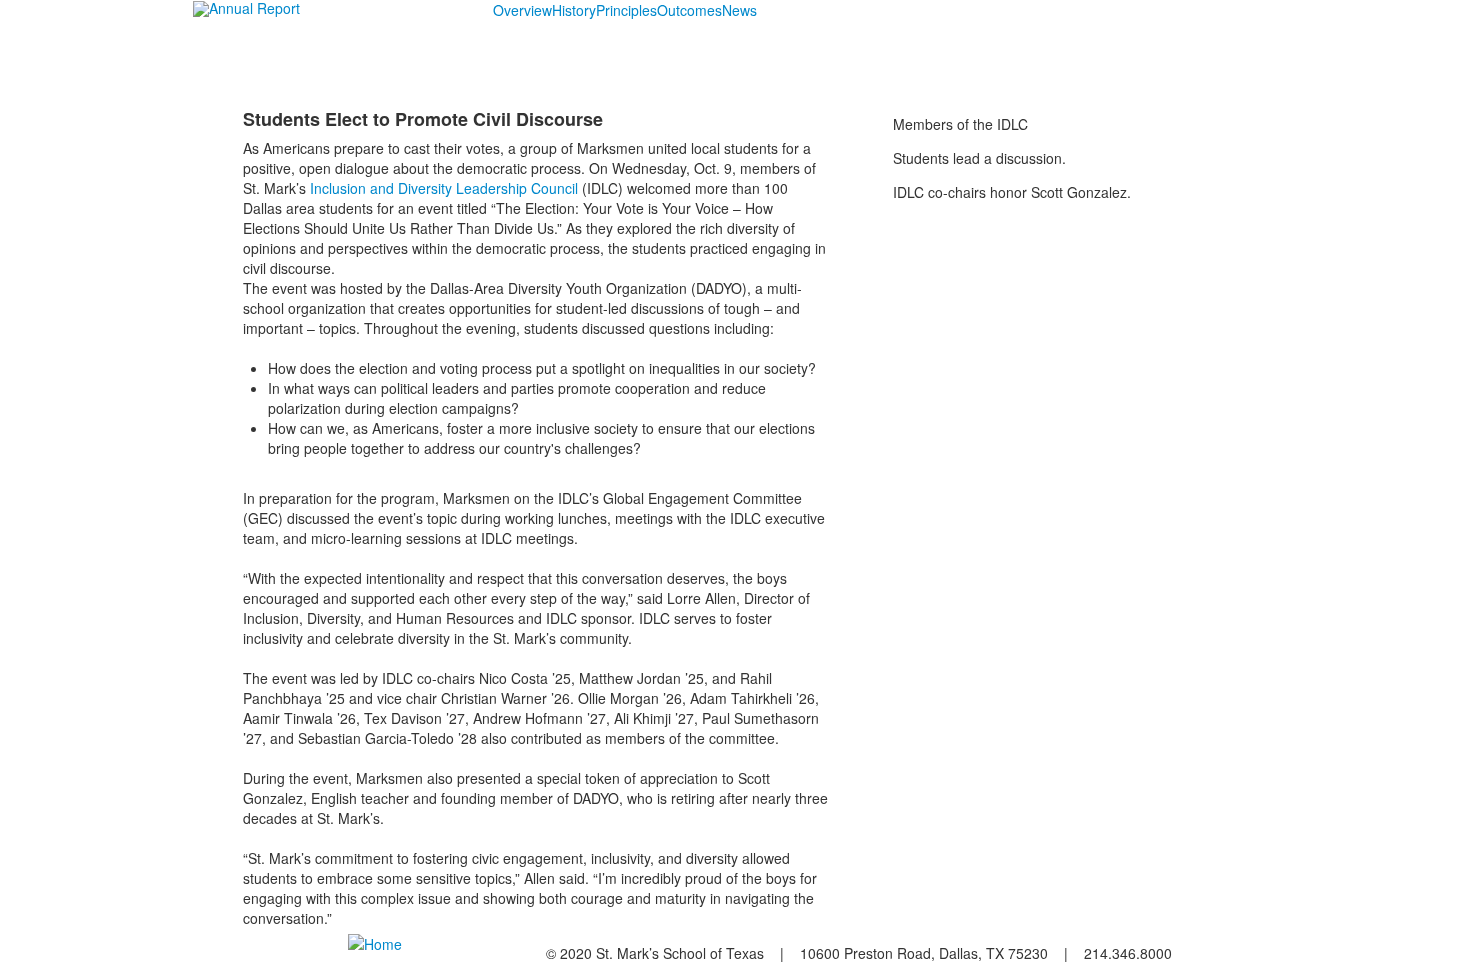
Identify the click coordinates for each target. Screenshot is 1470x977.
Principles (626, 10)
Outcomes (689, 10)
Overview (522, 10)
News (739, 10)
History (574, 10)
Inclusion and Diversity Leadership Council (444, 188)
